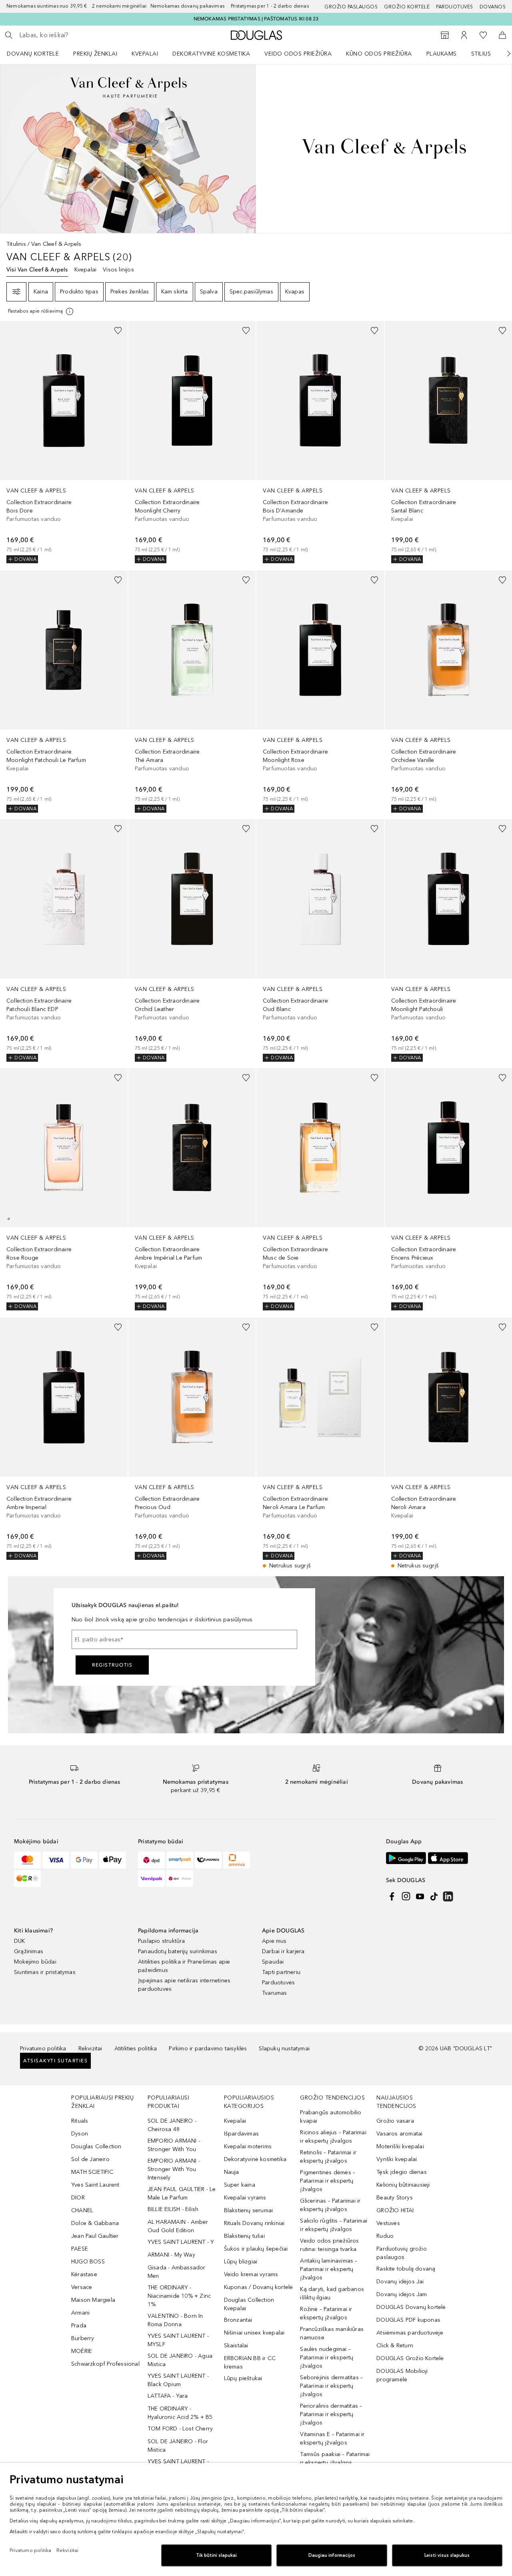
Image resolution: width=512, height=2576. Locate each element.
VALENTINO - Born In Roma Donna (175, 2320)
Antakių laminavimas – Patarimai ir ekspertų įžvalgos (329, 2269)
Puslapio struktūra (162, 1941)
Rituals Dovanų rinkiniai (254, 2223)
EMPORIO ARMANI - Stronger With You (174, 2145)
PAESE (80, 2249)
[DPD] (151, 1860)
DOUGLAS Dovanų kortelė (411, 2307)
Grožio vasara (395, 2121)
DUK (20, 1941)
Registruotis (112, 1665)
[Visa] (56, 1860)
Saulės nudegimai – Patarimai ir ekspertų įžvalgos (327, 2358)
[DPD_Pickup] (180, 1878)
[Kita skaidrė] (503, 54)
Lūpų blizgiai (241, 2262)
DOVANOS (493, 7)
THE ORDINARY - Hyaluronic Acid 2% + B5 (180, 2413)
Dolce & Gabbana (95, 2223)
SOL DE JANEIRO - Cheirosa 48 (172, 2125)
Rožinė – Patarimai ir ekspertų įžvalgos (326, 2313)
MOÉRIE (82, 2351)
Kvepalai (145, 54)
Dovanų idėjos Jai (400, 2282)
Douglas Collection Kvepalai (249, 2304)
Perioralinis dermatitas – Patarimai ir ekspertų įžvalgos (331, 2414)
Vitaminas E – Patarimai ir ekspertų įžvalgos (332, 2438)
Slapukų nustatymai (284, 2049)
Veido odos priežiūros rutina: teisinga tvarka (329, 2245)
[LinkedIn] (448, 1896)
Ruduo (385, 2236)
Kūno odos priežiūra (379, 54)
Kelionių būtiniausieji (403, 2185)
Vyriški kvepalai (397, 2159)
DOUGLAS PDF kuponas (408, 2320)
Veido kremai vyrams (251, 2274)
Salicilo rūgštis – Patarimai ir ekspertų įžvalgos (334, 2225)
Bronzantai (238, 2320)
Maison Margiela (93, 2300)
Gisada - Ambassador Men (177, 2272)
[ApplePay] (113, 1860)
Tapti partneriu (281, 1972)
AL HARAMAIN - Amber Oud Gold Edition (178, 2226)
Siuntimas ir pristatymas (45, 1972)
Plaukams (442, 54)
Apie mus (274, 1941)
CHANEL (82, 2210)
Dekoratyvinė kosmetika (211, 54)
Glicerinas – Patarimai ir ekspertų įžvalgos (330, 2205)
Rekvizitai (90, 2049)
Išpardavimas (241, 2134)
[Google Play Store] (406, 1858)
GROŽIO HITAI (395, 2210)
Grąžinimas (29, 1951)
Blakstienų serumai (249, 2210)
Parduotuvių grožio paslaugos (402, 2253)
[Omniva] (237, 1860)
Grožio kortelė (407, 7)
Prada (79, 2326)
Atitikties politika (136, 2049)
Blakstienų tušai (244, 2236)
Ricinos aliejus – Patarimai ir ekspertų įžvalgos (333, 2137)
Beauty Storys (395, 2198)
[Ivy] (27, 1878)
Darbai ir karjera (283, 1951)
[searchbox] (78, 35)
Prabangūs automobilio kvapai (331, 2117)
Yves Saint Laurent (95, 2185)
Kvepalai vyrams (245, 2198)
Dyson (80, 2134)
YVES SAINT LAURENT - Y (181, 2242)
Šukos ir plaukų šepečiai (256, 2249)
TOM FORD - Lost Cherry (180, 2429)
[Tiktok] (434, 1896)
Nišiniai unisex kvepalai (254, 2333)
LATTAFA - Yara (168, 2396)
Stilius (481, 54)
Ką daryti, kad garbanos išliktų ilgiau (332, 2293)
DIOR (78, 2198)
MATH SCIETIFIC (92, 2172)
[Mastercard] (27, 1860)
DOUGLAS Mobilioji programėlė (402, 2375)
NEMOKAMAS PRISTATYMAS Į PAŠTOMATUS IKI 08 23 (256, 19)
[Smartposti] (180, 1860)
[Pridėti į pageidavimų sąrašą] (118, 331)
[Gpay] (84, 1860)
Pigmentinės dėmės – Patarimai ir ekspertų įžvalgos (328, 2181)
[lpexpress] (208, 1860)
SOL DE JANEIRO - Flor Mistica (178, 2446)
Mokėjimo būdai (35, 1962)
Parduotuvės (455, 7)
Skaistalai (236, 2346)
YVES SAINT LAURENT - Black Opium (178, 2380)
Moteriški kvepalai (400, 2146)
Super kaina (240, 2185)
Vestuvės (388, 2223)
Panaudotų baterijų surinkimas (178, 1951)
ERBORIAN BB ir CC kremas (250, 2363)
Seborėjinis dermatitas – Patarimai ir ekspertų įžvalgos (331, 2386)
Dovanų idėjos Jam (402, 2294)
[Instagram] (406, 1896)
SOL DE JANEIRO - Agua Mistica (180, 2360)
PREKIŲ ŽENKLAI (95, 54)
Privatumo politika (43, 2049)
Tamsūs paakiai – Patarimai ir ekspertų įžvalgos (335, 2458)
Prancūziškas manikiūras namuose (332, 2333)
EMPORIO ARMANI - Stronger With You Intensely (174, 2169)
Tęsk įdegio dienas (402, 2172)
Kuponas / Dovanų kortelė (259, 2287)
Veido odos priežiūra (298, 54)
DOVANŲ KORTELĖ (33, 54)
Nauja (232, 2172)
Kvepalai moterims (248, 2146)
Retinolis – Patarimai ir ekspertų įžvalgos (328, 2157)
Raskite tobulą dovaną (406, 2269)
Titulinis (16, 244)
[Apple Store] (448, 1858)
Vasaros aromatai (399, 2134)
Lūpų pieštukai (243, 2378)
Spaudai (273, 1962)
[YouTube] (420, 1896)
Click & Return (395, 2346)
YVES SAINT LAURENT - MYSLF (178, 2340)
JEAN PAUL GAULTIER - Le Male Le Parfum (182, 2193)
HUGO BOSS (88, 2262)
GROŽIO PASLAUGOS (351, 7)
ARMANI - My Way (171, 2255)
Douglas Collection (96, 2146)
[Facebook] (392, 1896)
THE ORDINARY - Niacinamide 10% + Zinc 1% (179, 2296)
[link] (64, 442)
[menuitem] (38, 54)
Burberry (83, 2338)
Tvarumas (275, 1993)
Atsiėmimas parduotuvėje (410, 2333)
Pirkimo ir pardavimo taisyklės (208, 2049)
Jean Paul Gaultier (95, 2236)
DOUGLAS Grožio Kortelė (410, 2358)
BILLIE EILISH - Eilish (173, 2209)
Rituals (80, 2121)
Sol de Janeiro (90, 2159)
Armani (80, 2313)
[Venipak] (151, 1878)
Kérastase (84, 2274)
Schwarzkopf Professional (105, 2364)
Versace (82, 2287)
